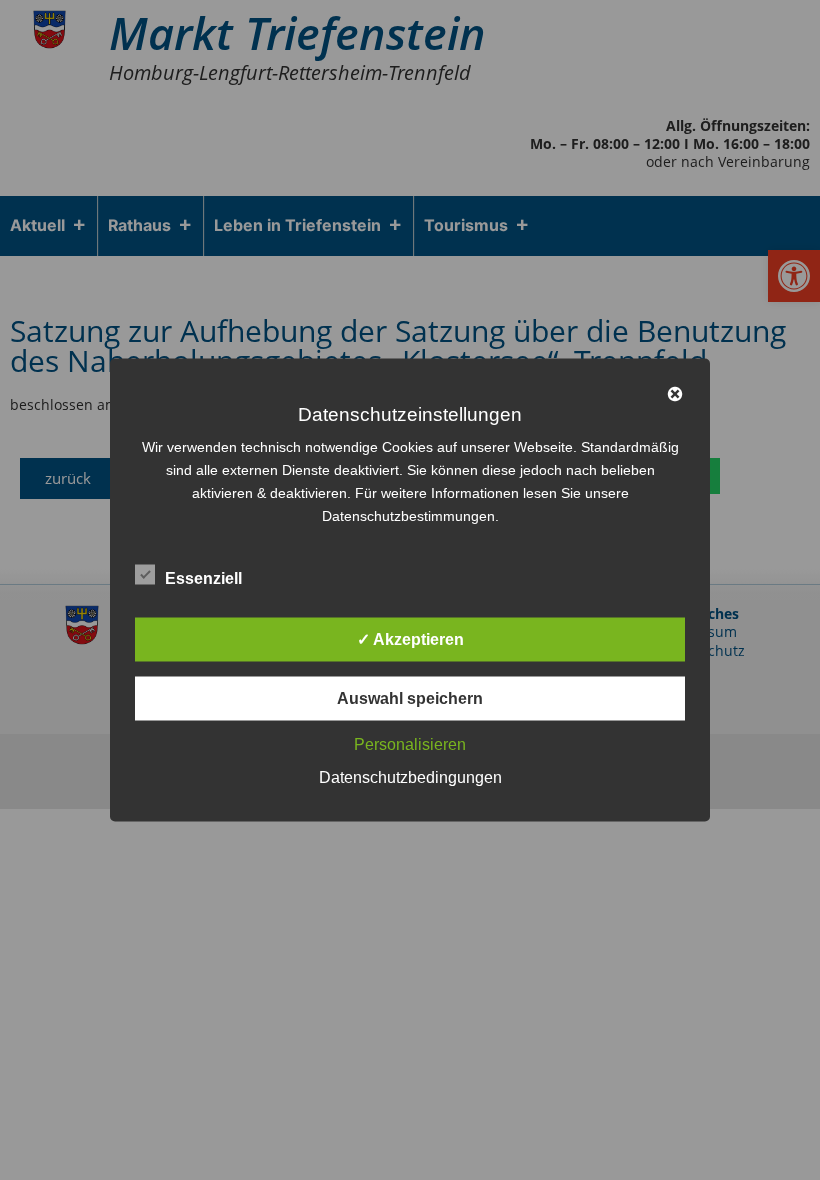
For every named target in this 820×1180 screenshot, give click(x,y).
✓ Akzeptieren (410, 639)
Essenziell (203, 578)
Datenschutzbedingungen (410, 777)
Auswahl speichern (410, 698)
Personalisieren (410, 744)
